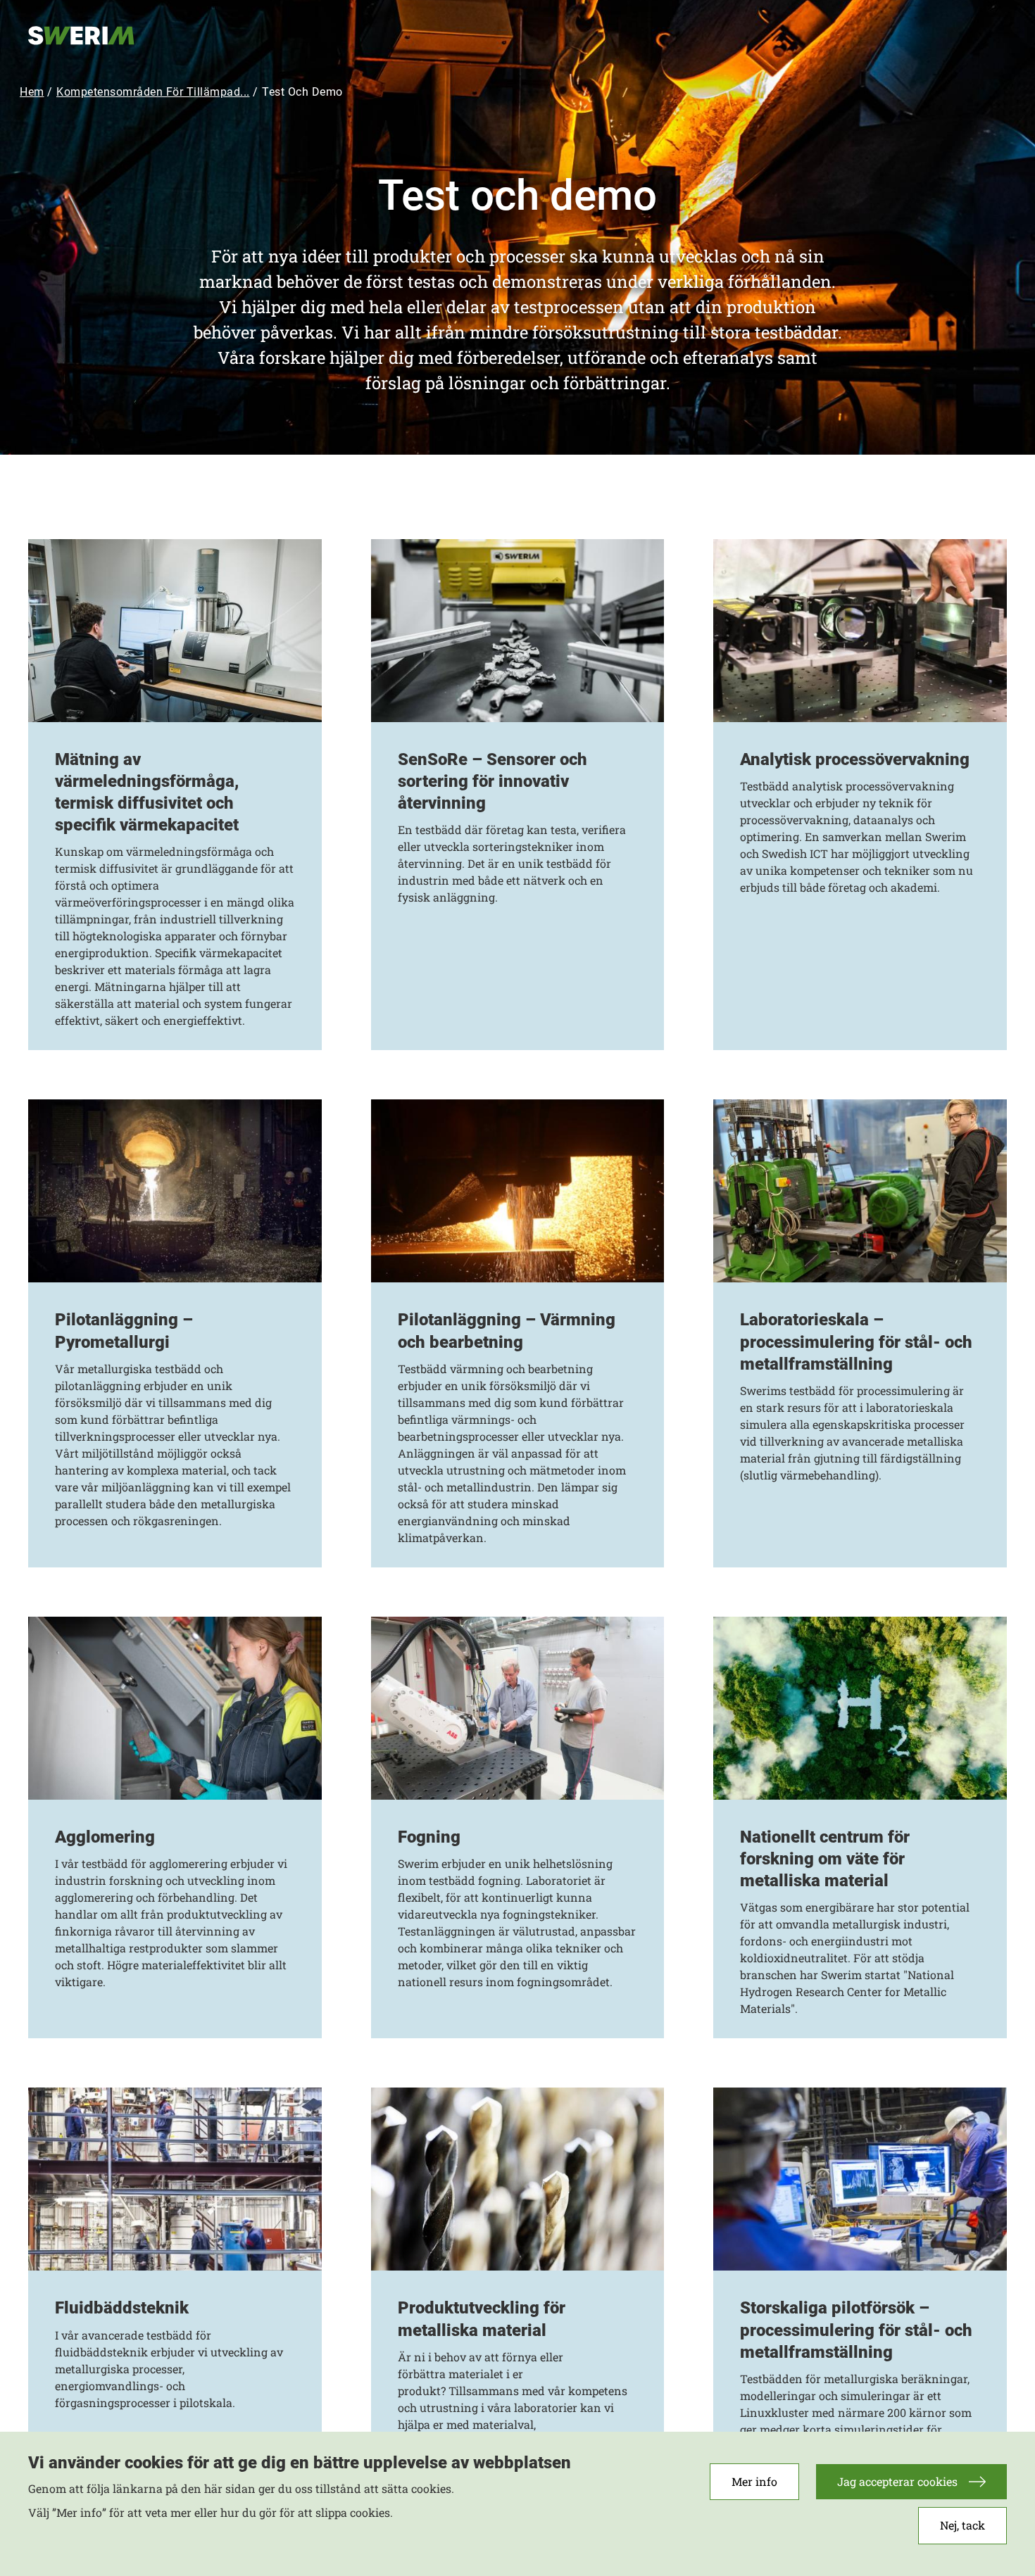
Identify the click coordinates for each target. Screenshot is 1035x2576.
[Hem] (99, 34)
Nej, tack (962, 2526)
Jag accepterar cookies (897, 2481)
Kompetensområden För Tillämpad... (153, 92)
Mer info (754, 2481)
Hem (32, 92)
